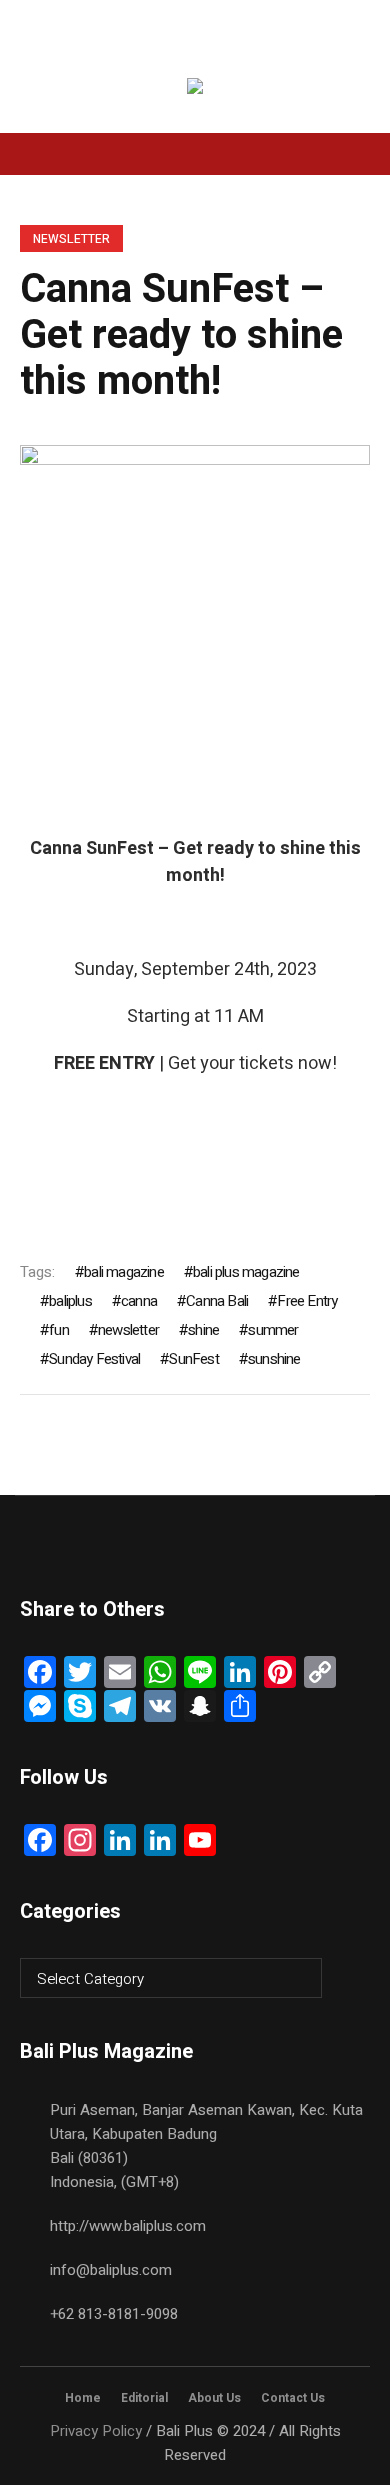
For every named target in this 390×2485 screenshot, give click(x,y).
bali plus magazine (246, 1272)
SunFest (193, 1359)
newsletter (128, 1330)
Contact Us (293, 2398)
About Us (214, 2398)
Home (83, 2398)
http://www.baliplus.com (128, 2226)
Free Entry (307, 1301)
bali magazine (124, 1272)
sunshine (274, 1359)
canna (139, 1301)
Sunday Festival (94, 1359)
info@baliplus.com (111, 2270)
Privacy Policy (96, 2431)
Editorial (144, 2398)
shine (203, 1330)
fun (59, 1330)
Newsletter (71, 239)
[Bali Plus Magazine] (195, 89)
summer (273, 1330)
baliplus (70, 1301)
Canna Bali (217, 1301)
